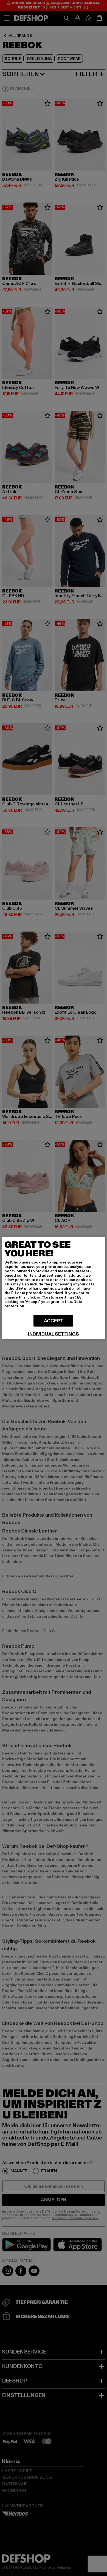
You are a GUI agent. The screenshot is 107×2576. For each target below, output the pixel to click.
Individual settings (54, 1334)
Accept (54, 1321)
